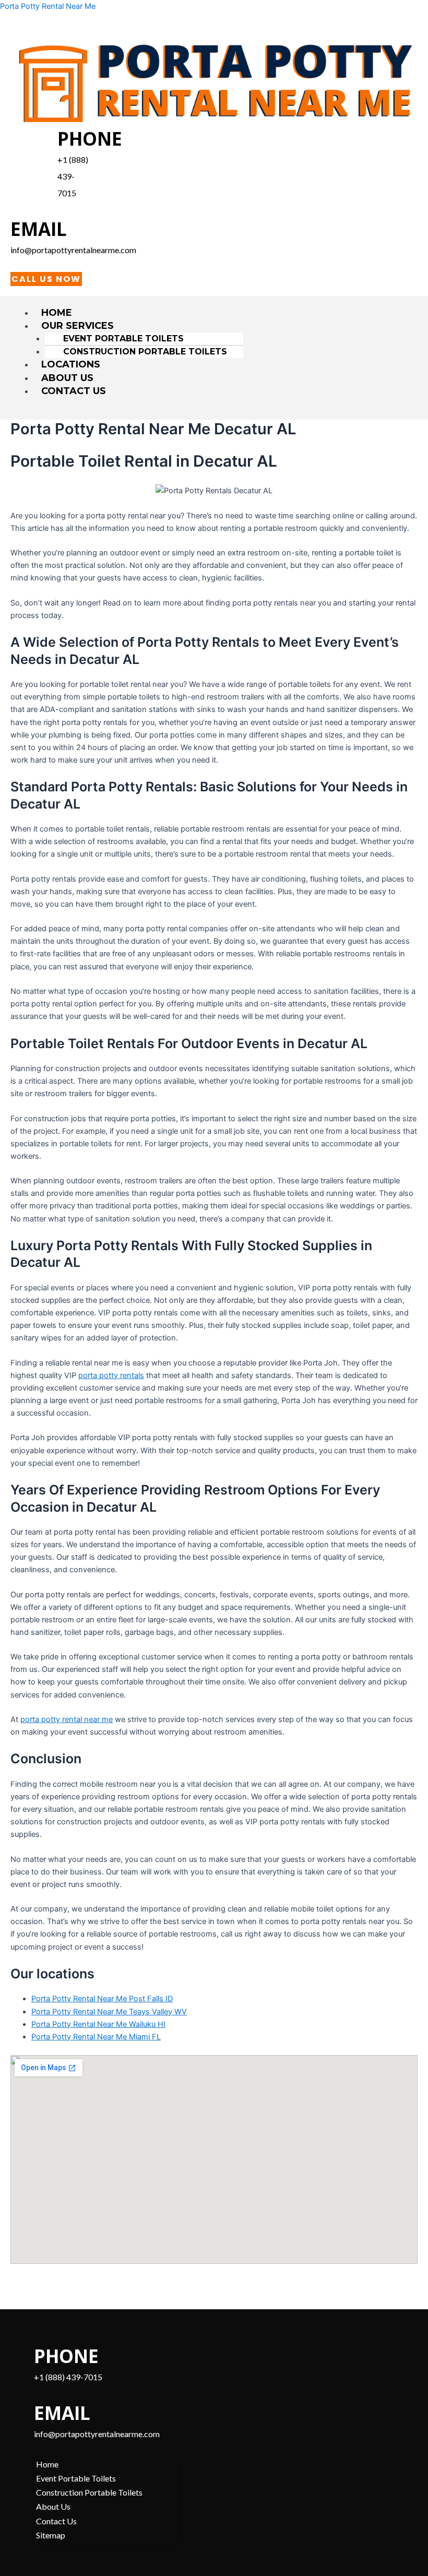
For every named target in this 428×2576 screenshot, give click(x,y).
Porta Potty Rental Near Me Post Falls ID (102, 1999)
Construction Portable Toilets (145, 352)
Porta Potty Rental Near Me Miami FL (96, 2037)
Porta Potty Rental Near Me (48, 6)
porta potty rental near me (67, 1719)
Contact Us (74, 391)
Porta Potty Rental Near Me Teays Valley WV (109, 2012)
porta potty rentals (111, 1375)
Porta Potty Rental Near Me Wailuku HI (98, 2024)
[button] (225, 326)
